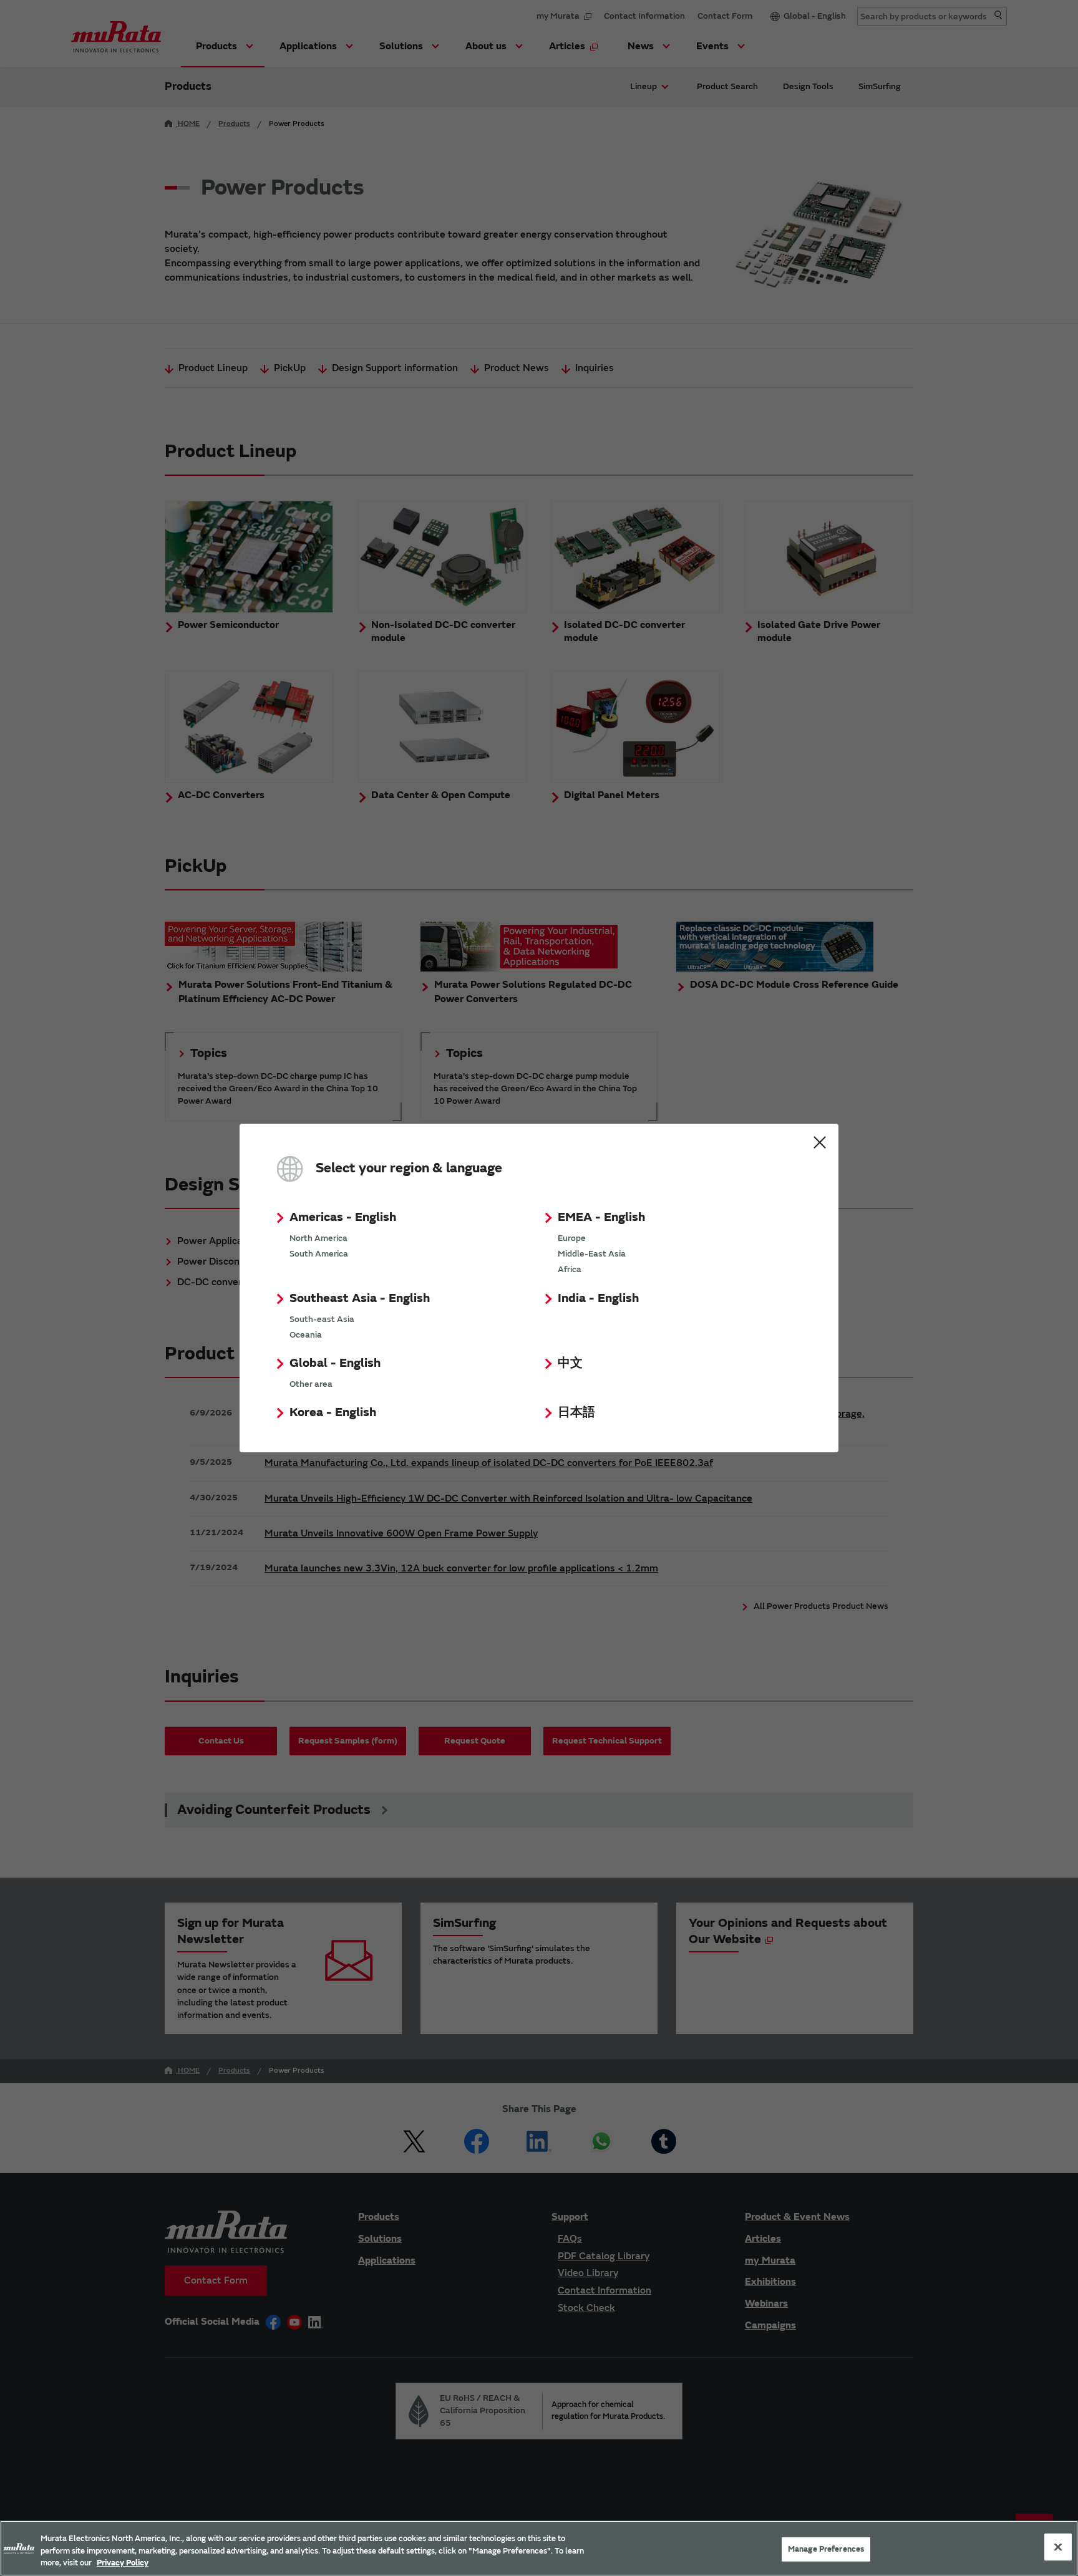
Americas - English (343, 1217)
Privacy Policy (123, 2563)
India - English (598, 1298)
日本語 (576, 1412)
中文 (570, 1363)
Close (820, 1142)
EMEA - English (601, 1217)
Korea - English (333, 1412)
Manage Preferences (826, 2549)
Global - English (335, 1363)
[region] (539, 2548)
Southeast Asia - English (360, 1298)
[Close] (1058, 2547)
